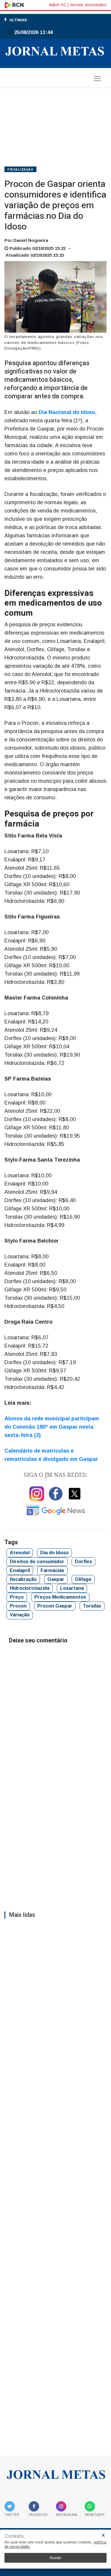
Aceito (55, 2558)
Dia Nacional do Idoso (67, 412)
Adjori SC (58, 5)
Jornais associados (88, 5)
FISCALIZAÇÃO (20, 170)
